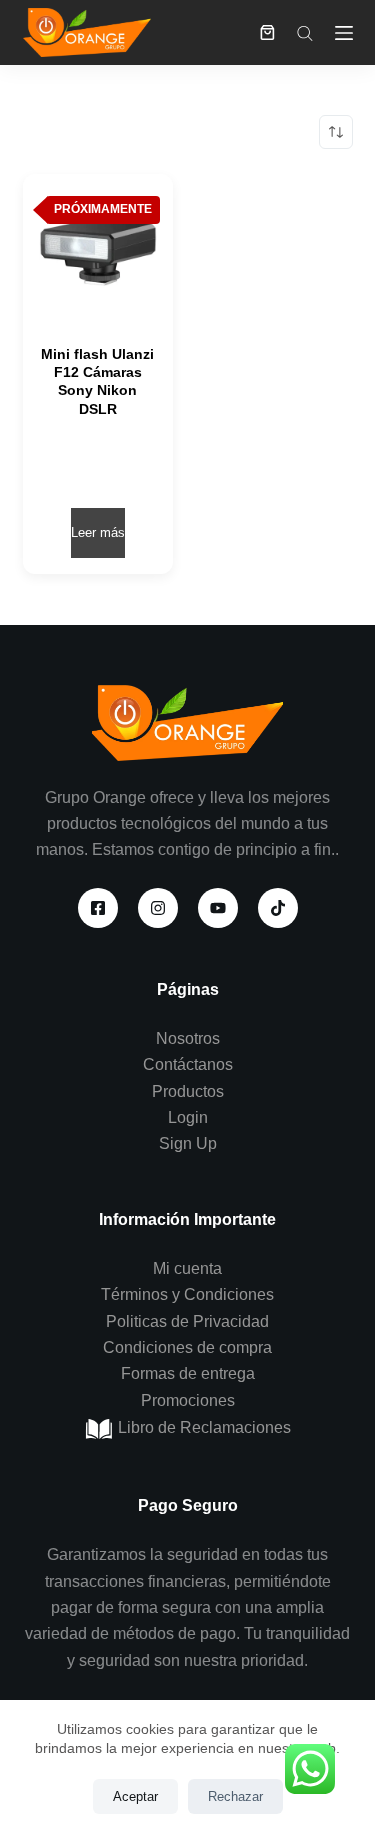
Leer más (98, 532)
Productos (188, 1091)
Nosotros (188, 1038)
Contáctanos (188, 1064)
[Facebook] (98, 908)
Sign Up (188, 1143)
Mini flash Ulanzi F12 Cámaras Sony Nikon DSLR (97, 381)
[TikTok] (278, 908)
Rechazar (235, 1796)
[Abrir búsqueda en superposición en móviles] (305, 33)
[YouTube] (218, 908)
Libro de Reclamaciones (202, 1427)
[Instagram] (158, 908)
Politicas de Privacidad (187, 1321)
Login (188, 1117)
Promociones (188, 1400)
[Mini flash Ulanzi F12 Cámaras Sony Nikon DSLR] (98, 249)
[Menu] (344, 33)
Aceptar (135, 1796)
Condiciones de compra (187, 1347)
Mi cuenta (187, 1268)
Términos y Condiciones (187, 1294)
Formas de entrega (188, 1373)
